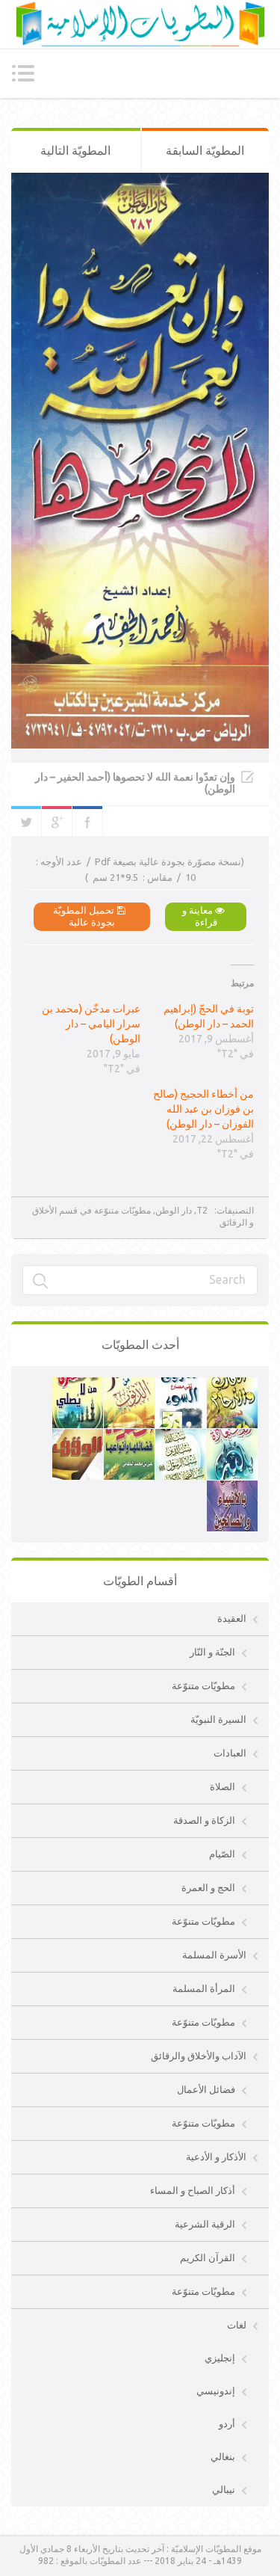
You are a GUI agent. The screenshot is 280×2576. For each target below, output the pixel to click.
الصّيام (222, 1854)
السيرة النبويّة (218, 1719)
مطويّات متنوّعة (203, 1685)
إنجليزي (220, 2358)
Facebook (87, 821)
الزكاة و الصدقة (204, 1820)
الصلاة (223, 1786)
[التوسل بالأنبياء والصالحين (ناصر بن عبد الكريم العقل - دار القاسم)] (232, 1488)
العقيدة (232, 1618)
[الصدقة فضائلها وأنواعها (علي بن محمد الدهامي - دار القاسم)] (129, 1436)
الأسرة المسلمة (214, 1955)
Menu (23, 73)
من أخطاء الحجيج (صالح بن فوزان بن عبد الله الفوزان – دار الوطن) (203, 1109)
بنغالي (223, 2456)
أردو (227, 2423)
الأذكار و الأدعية (216, 2157)
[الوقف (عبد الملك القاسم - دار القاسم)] (78, 1436)
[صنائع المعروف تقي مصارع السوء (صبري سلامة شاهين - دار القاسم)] (181, 1385)
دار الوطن (174, 1210)
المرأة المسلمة (204, 1988)
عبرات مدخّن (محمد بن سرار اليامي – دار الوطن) (91, 1024)
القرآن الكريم (208, 2257)
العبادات (230, 1753)
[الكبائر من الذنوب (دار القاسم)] (129, 1385)
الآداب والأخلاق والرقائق (199, 2056)
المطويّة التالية (75, 150)
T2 (202, 1210)
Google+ (57, 821)
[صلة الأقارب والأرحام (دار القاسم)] (232, 1385)
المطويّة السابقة (205, 150)
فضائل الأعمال (206, 2089)
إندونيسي (216, 2391)
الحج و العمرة (208, 1887)
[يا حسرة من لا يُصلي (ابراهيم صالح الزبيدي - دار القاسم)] (78, 1385)
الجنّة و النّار (212, 1652)
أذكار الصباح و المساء (193, 2190)
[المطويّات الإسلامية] (140, 24)
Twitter (26, 821)
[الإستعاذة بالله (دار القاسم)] (232, 1436)
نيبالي (224, 2489)
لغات (237, 2325)
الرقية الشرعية (205, 2224)
